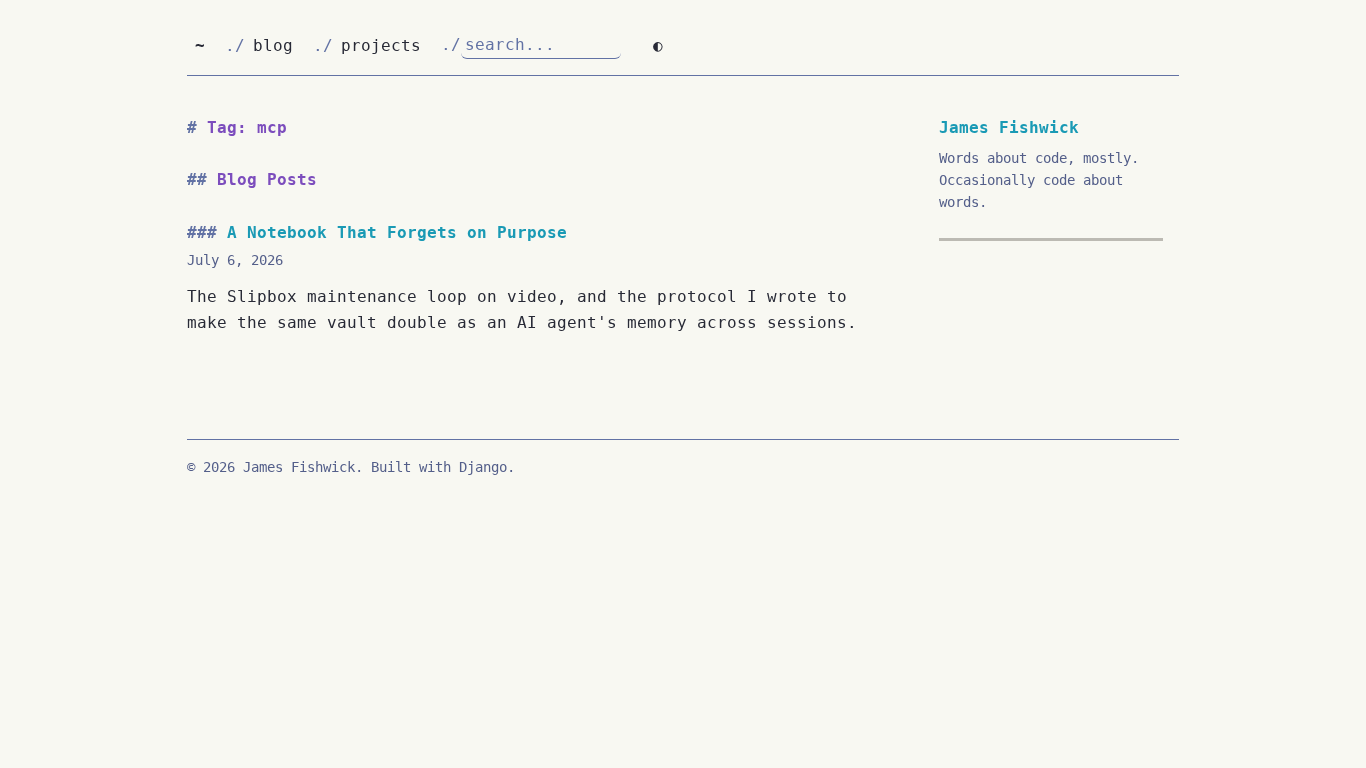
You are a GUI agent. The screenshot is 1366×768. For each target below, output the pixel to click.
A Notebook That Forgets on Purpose (397, 232)
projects (381, 45)
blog (273, 45)
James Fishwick (1009, 127)
